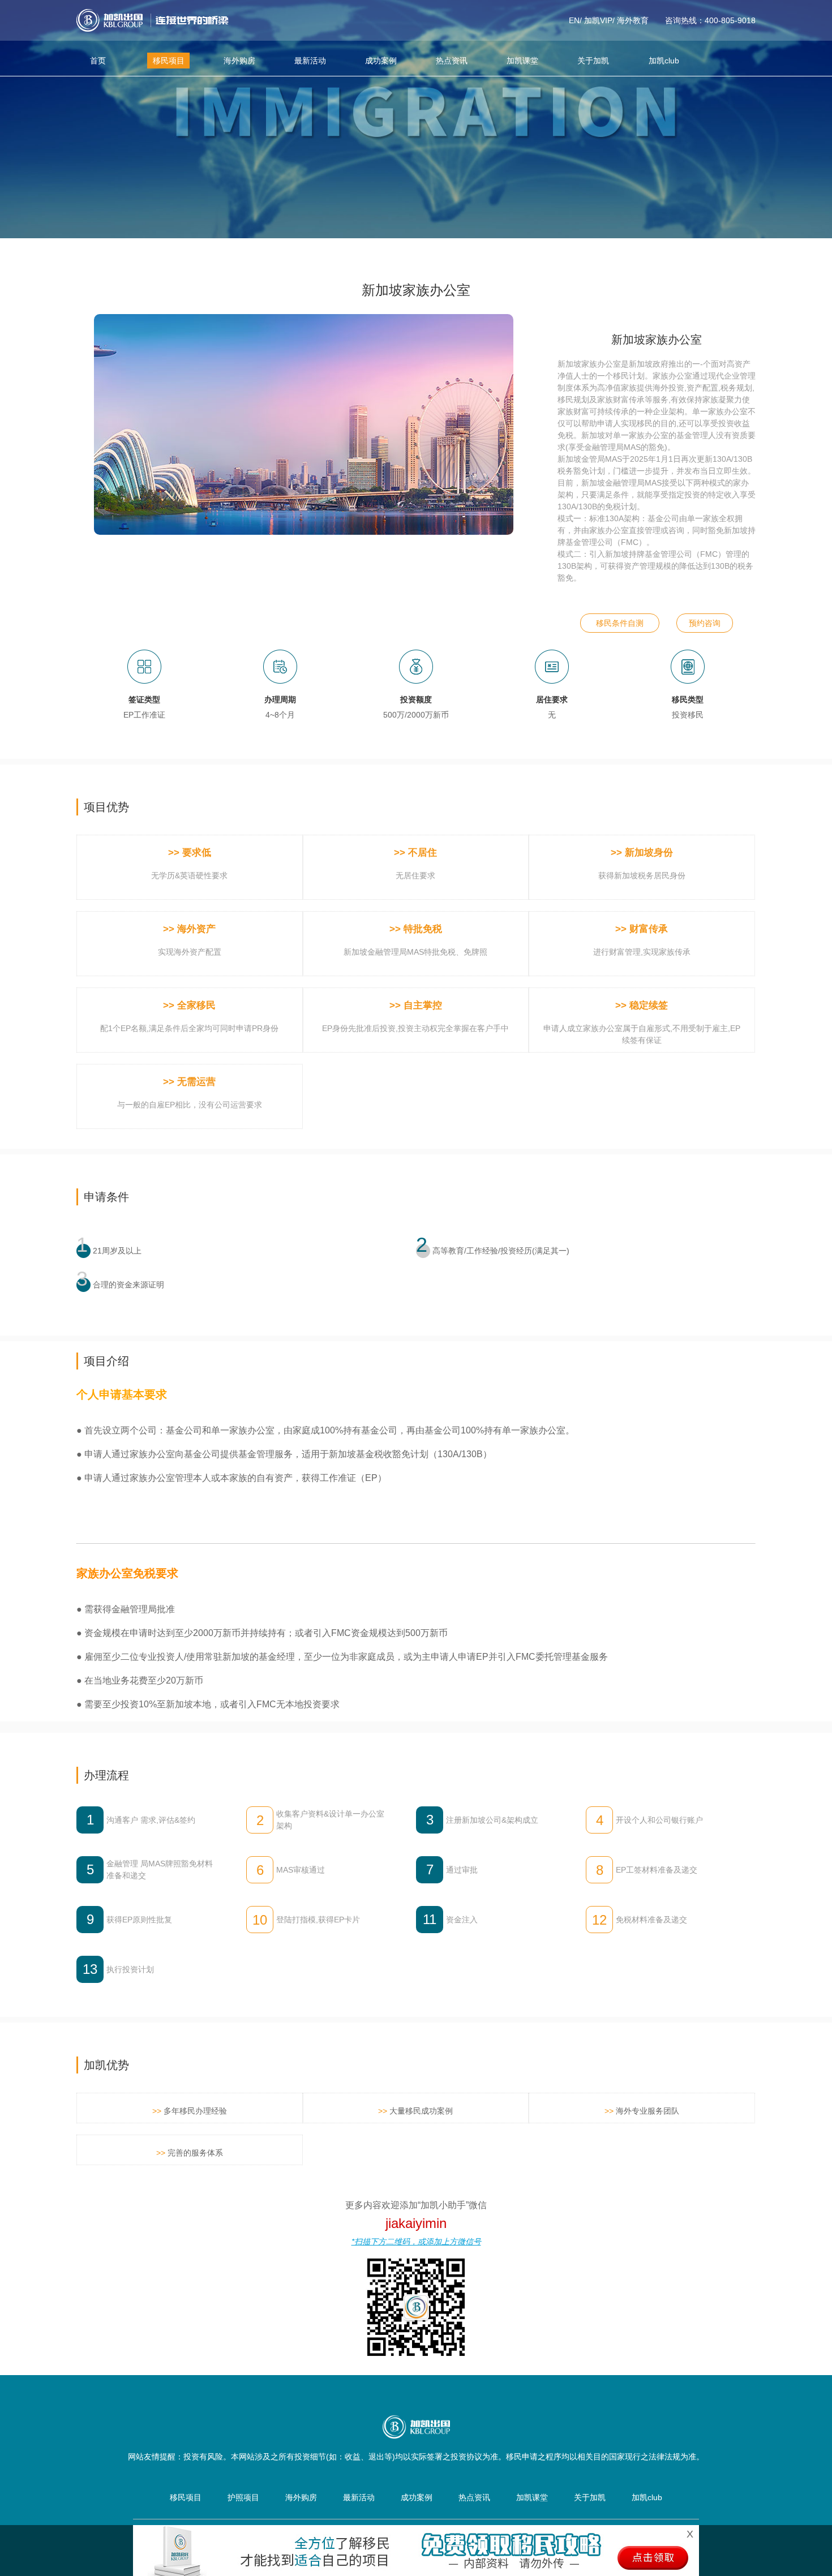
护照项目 (243, 2497)
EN (574, 20)
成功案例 (381, 61)
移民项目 (169, 61)
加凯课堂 (522, 61)
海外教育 (633, 20)
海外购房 (239, 61)
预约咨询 (705, 623)
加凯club (664, 61)
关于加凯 (593, 61)
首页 (98, 61)
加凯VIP (598, 20)
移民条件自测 (620, 623)
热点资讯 (452, 61)
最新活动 (310, 61)
